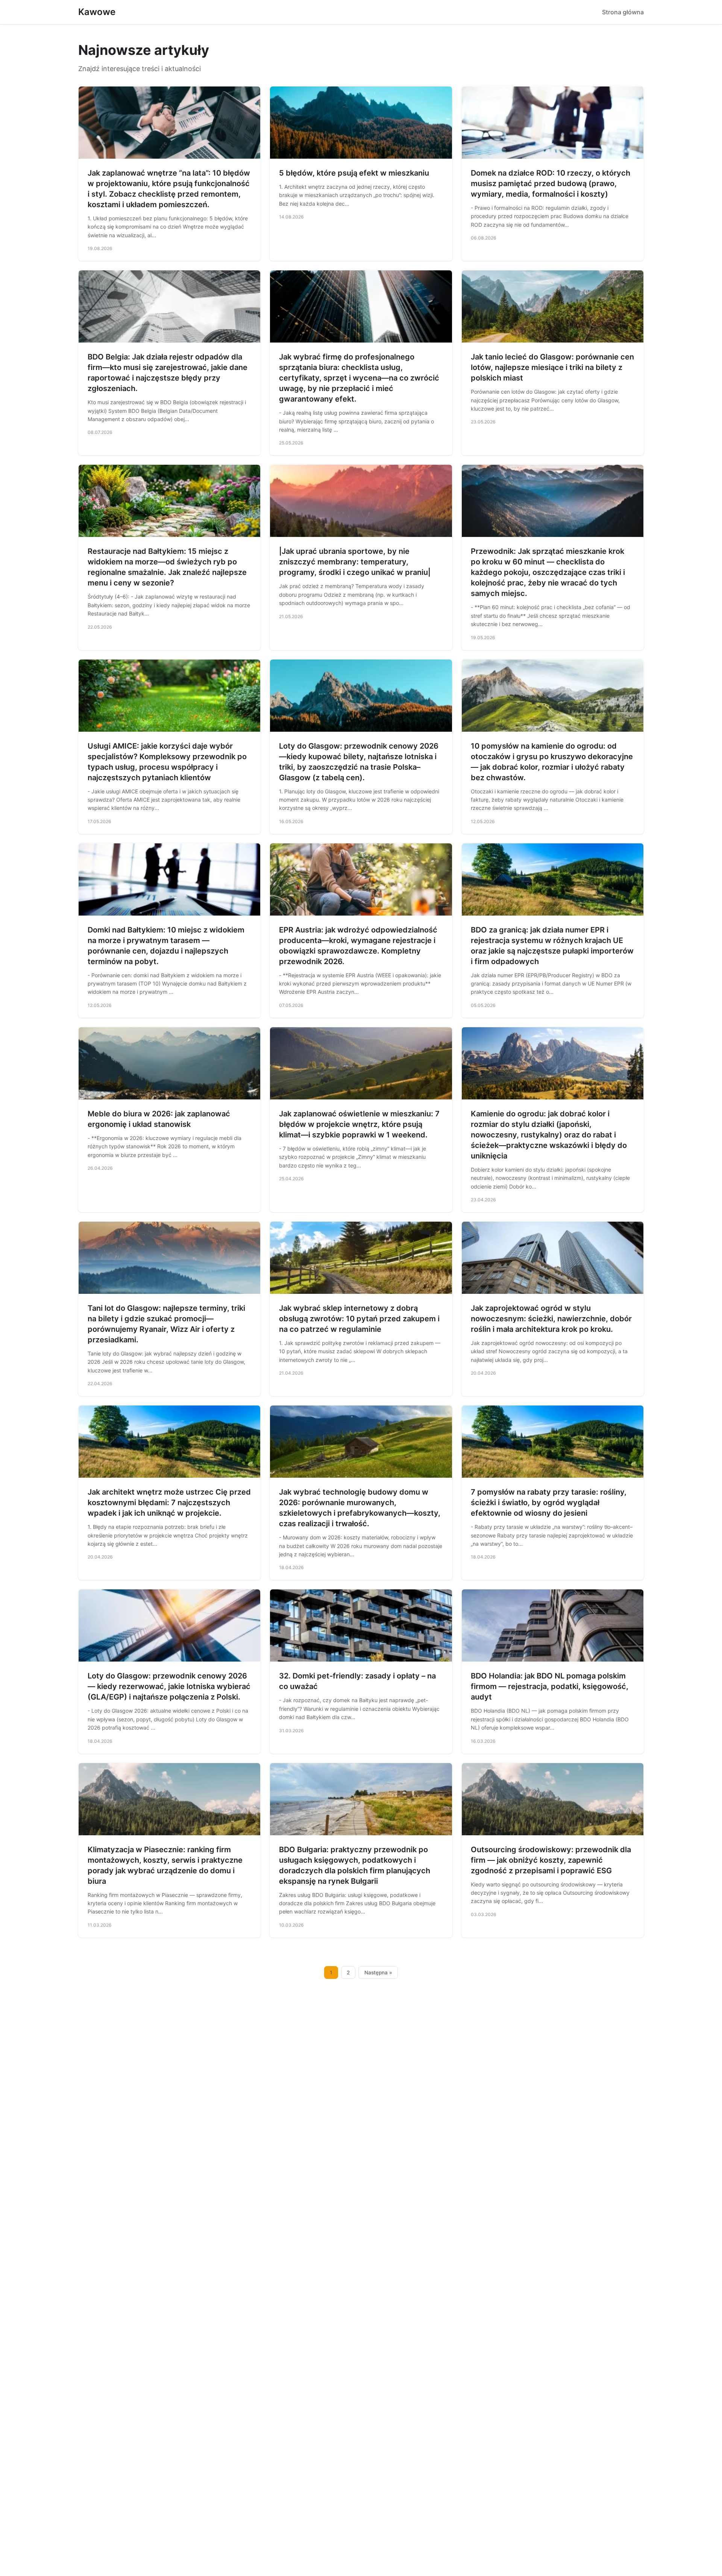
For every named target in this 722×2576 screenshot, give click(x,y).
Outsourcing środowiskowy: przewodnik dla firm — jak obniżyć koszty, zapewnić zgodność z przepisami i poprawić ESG (551, 1860)
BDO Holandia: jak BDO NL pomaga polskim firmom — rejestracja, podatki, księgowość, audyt (550, 1686)
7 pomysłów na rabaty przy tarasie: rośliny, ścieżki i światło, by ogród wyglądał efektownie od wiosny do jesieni (549, 1503)
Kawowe (97, 12)
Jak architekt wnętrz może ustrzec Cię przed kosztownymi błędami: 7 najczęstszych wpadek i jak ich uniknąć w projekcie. (169, 1503)
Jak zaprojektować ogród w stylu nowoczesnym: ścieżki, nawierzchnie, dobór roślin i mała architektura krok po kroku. (551, 1319)
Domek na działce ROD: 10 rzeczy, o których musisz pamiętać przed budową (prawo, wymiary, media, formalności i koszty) (551, 183)
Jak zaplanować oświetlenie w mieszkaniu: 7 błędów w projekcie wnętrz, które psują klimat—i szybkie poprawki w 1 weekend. (359, 1124)
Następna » (378, 1973)
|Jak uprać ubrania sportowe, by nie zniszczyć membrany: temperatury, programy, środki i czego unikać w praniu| (355, 562)
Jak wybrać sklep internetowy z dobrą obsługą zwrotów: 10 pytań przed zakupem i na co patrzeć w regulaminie (359, 1319)
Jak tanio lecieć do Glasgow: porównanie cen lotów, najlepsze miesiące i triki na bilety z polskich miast (552, 367)
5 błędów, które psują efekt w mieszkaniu (354, 173)
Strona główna (623, 12)
